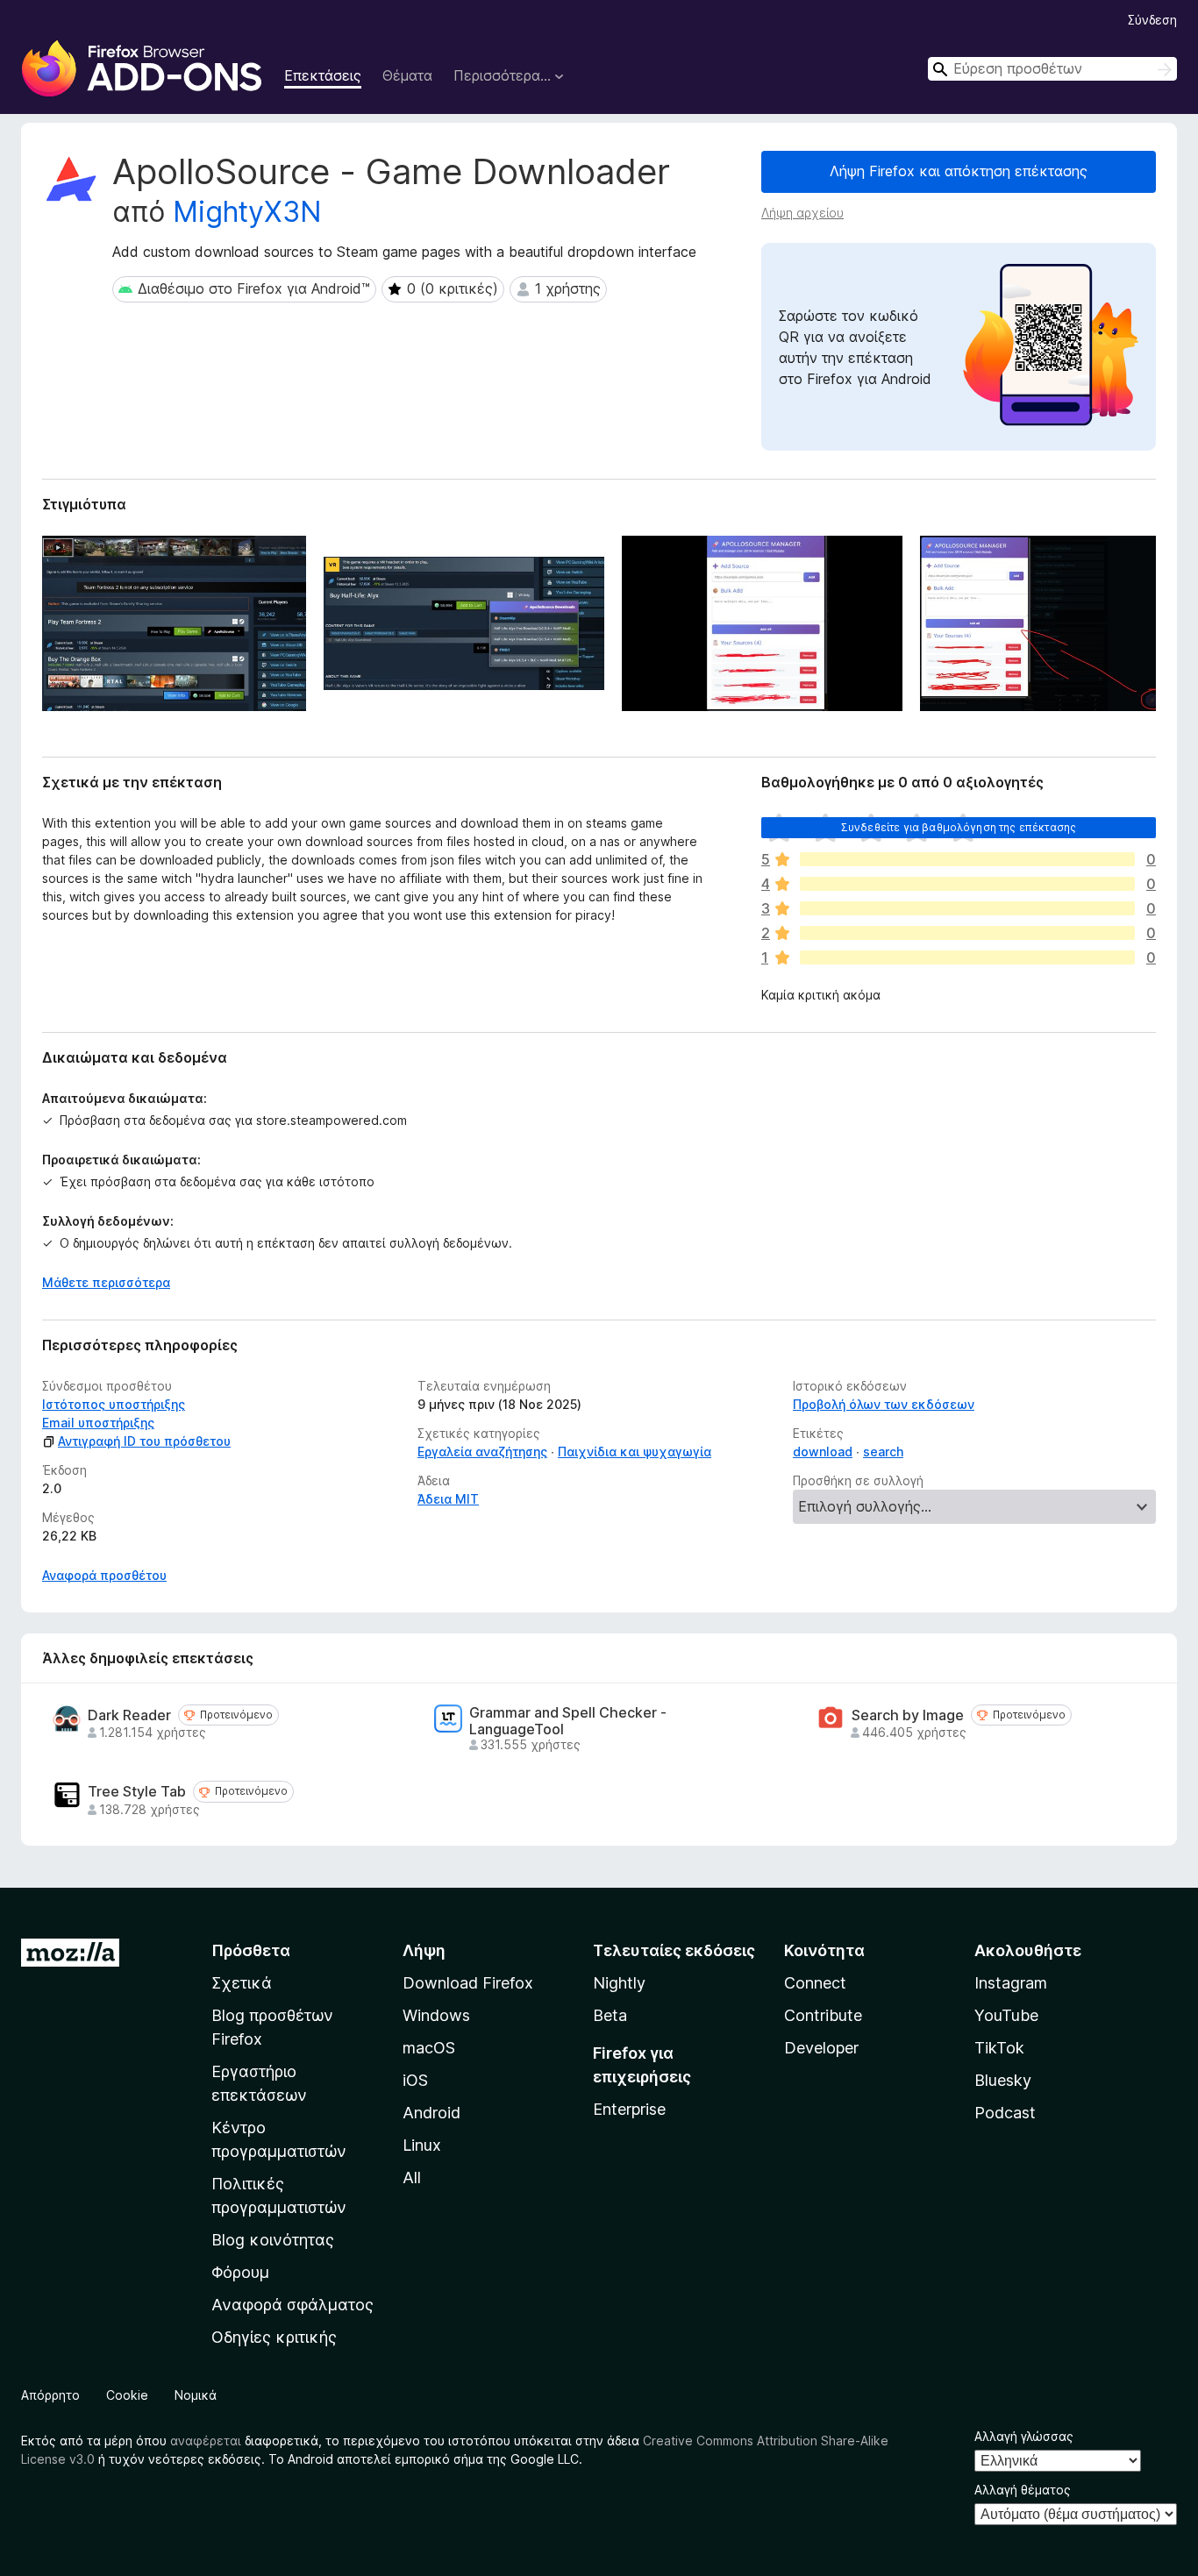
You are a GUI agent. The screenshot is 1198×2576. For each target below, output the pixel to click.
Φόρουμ (240, 2272)
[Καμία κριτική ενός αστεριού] (967, 957)
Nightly (619, 1983)
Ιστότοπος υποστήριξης (114, 1404)
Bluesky (1003, 2080)
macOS (429, 2048)
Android (431, 2113)
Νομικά (196, 2395)
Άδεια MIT (448, 1499)
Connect (815, 1983)
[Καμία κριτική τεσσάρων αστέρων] (967, 884)
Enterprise (629, 2109)
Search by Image (908, 1715)
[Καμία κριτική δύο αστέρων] (967, 933)
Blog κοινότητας (273, 2240)
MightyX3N (247, 212)
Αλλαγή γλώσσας (1024, 2436)
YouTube (1006, 2015)
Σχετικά (242, 1983)
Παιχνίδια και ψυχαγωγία (635, 1452)
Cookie (127, 2395)
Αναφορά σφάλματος (292, 2305)
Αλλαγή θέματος (1023, 2490)
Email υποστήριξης (98, 1423)
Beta (610, 2015)
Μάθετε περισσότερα (106, 1282)
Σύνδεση (1152, 20)
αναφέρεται (206, 2441)
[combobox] (1052, 69)
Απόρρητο (50, 2395)
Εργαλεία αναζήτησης (482, 1452)
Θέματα (407, 75)
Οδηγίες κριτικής (274, 2337)
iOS (415, 2080)
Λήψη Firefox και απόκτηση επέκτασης (959, 171)
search (883, 1452)
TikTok (999, 2048)
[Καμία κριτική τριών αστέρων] (967, 908)
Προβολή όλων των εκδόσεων (884, 1404)
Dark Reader (129, 1715)
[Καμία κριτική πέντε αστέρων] (967, 859)
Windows (436, 2015)
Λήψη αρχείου (802, 213)
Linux (422, 2145)
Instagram (1011, 1983)
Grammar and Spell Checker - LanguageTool (568, 1721)
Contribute (823, 2015)
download (823, 1452)
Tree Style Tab (137, 1792)
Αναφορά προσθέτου (104, 1575)
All (412, 2178)
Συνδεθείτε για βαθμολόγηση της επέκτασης (959, 827)
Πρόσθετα (251, 1950)
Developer (821, 2048)
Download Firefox (468, 1983)
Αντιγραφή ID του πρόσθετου (144, 1441)
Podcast (1005, 2113)
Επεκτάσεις (323, 75)
